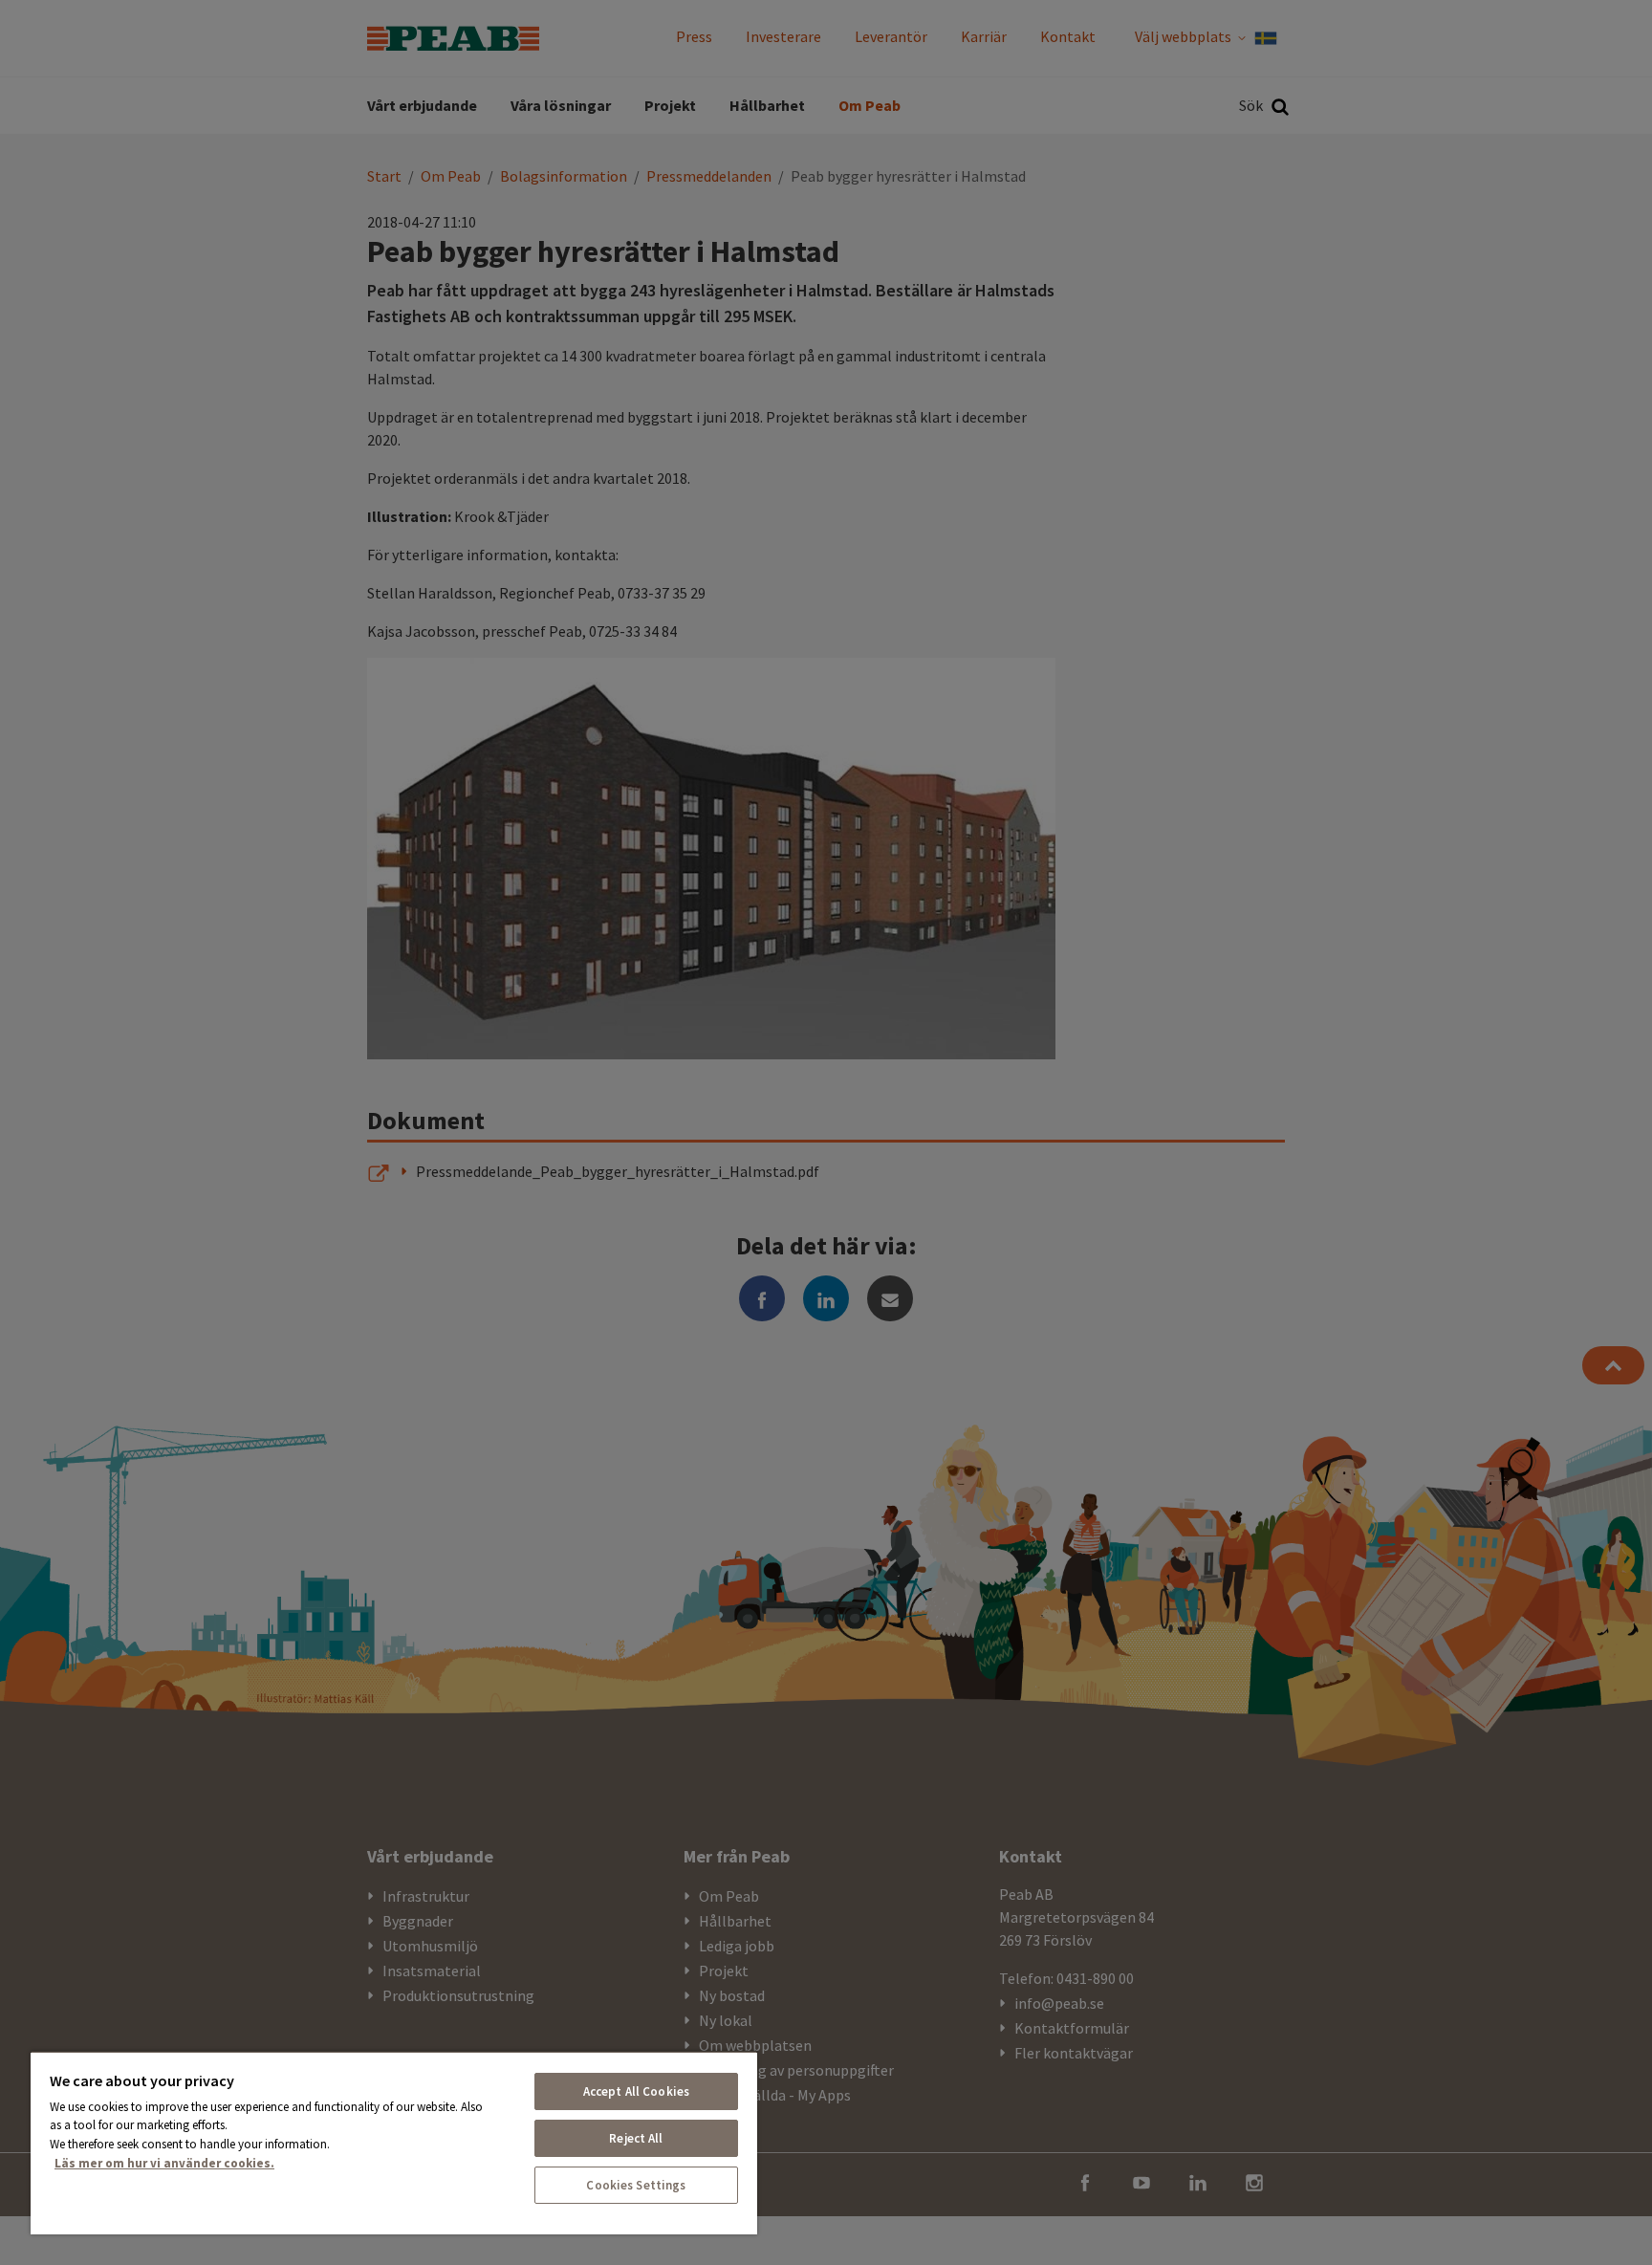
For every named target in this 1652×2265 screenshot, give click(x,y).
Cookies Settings (636, 2185)
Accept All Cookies (636, 2091)
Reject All (636, 2138)
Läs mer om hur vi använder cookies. (164, 2163)
